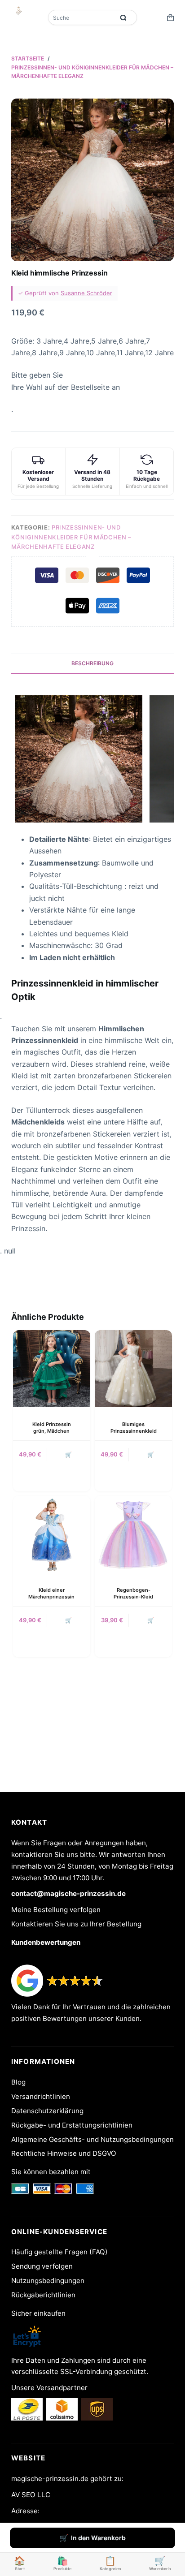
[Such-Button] (123, 17)
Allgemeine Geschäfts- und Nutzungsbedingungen (92, 2139)
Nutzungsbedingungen (48, 2281)
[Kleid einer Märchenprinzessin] (52, 1534)
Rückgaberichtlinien (43, 2295)
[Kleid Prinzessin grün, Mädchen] (52, 1369)
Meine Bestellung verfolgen (56, 1910)
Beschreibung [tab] (92, 663)
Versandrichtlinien (41, 2096)
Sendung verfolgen (42, 2266)
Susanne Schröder (86, 293)
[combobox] (82, 17)
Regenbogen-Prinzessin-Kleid (133, 1593)
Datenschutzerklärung (47, 2111)
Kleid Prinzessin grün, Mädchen (52, 1428)
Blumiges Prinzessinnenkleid (134, 1428)
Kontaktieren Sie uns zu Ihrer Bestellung (76, 1924)
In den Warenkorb (98, 2538)
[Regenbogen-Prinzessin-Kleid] (133, 1534)
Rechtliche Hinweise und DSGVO (64, 2153)
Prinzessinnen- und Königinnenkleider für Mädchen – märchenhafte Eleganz (71, 537)
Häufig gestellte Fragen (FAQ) (59, 2252)
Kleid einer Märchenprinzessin (51, 1593)
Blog (18, 2082)
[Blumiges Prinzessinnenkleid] (133, 1369)
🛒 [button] (151, 1454)
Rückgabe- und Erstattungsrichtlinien (72, 2125)
